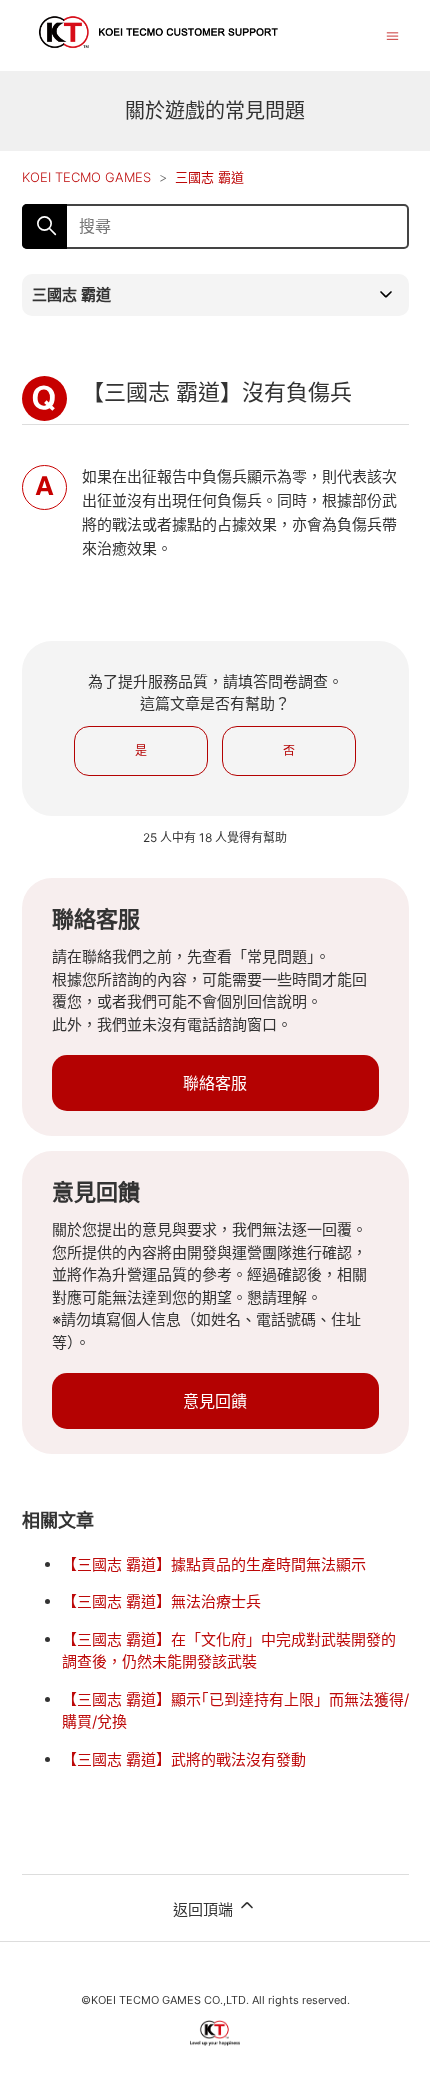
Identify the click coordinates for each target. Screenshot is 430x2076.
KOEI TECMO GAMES (86, 177)
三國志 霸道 (209, 177)
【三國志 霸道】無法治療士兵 (161, 1601)
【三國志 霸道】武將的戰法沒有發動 (184, 1759)
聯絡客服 (215, 1083)
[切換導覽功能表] (392, 34)
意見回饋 (215, 1401)
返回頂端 (205, 1909)
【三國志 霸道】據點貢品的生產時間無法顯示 (214, 1564)
